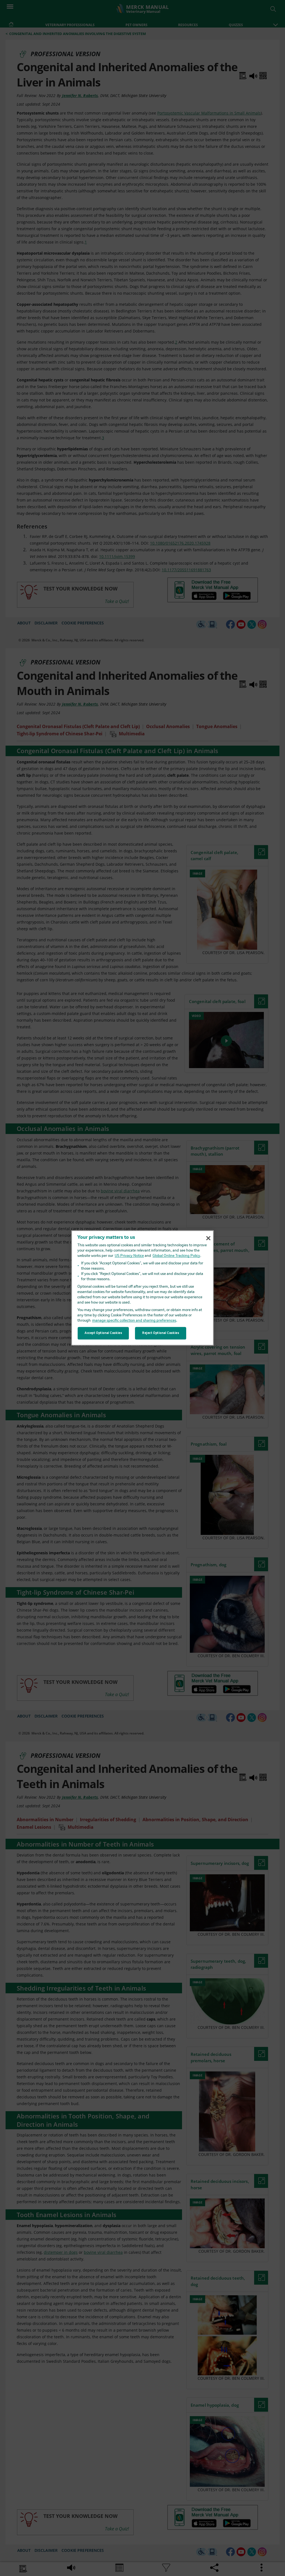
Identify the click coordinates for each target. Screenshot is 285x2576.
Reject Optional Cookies (161, 1333)
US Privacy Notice (129, 1256)
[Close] (208, 1238)
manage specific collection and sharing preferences (134, 1321)
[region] (142, 1288)
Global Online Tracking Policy (176, 1256)
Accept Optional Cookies (103, 1333)
